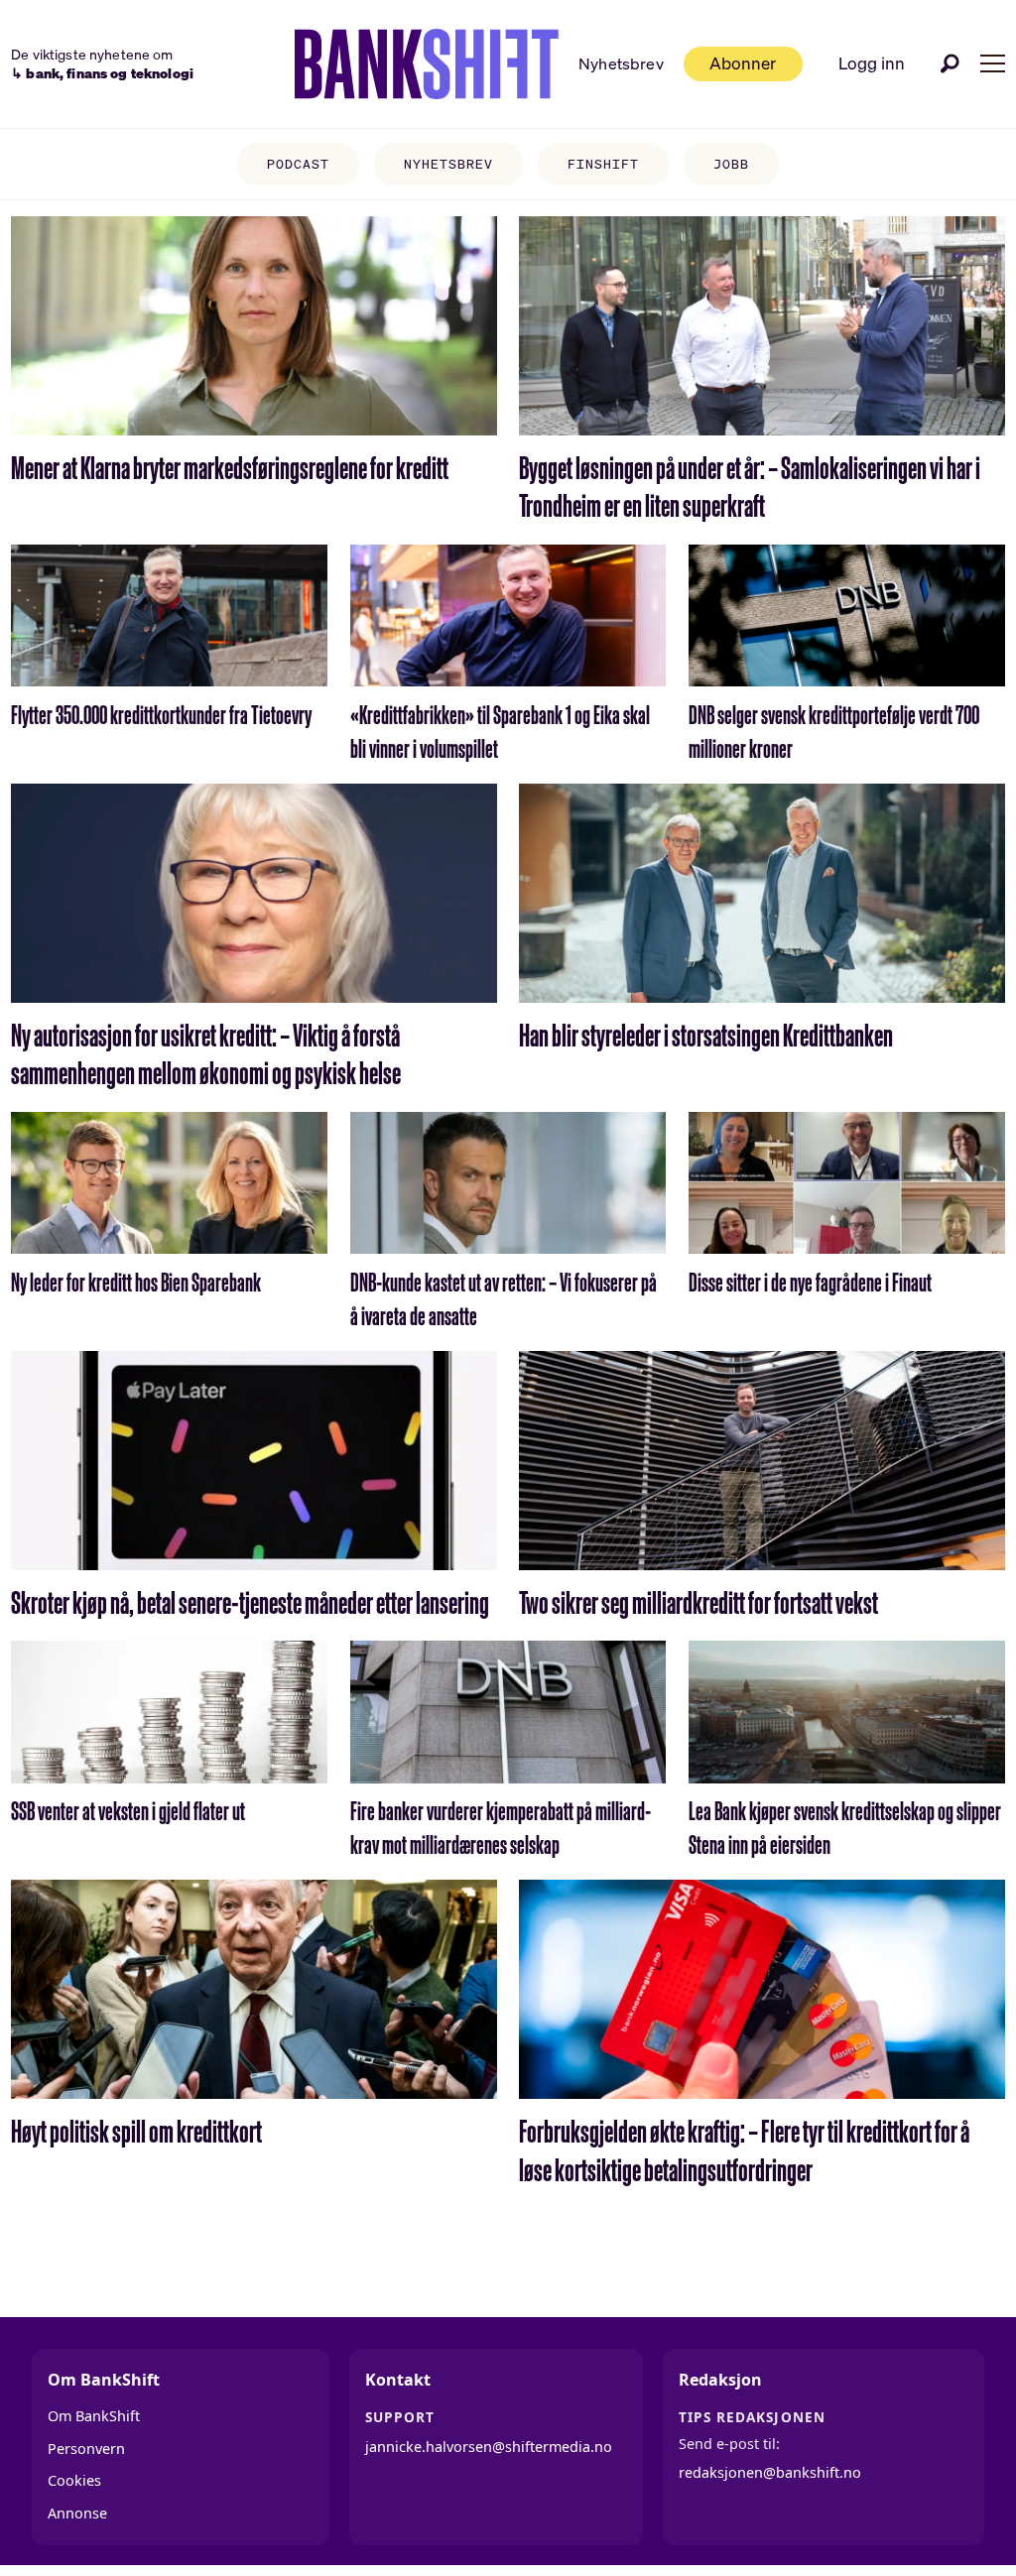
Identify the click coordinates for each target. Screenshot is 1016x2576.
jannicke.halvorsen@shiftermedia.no (489, 2447)
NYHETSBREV (448, 164)
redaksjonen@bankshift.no (770, 2472)
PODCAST (298, 164)
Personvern (86, 2449)
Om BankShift (94, 2416)
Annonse (77, 2513)
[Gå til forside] (427, 64)
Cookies (74, 2480)
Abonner (743, 63)
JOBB (731, 164)
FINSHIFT (603, 164)
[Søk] (951, 63)
